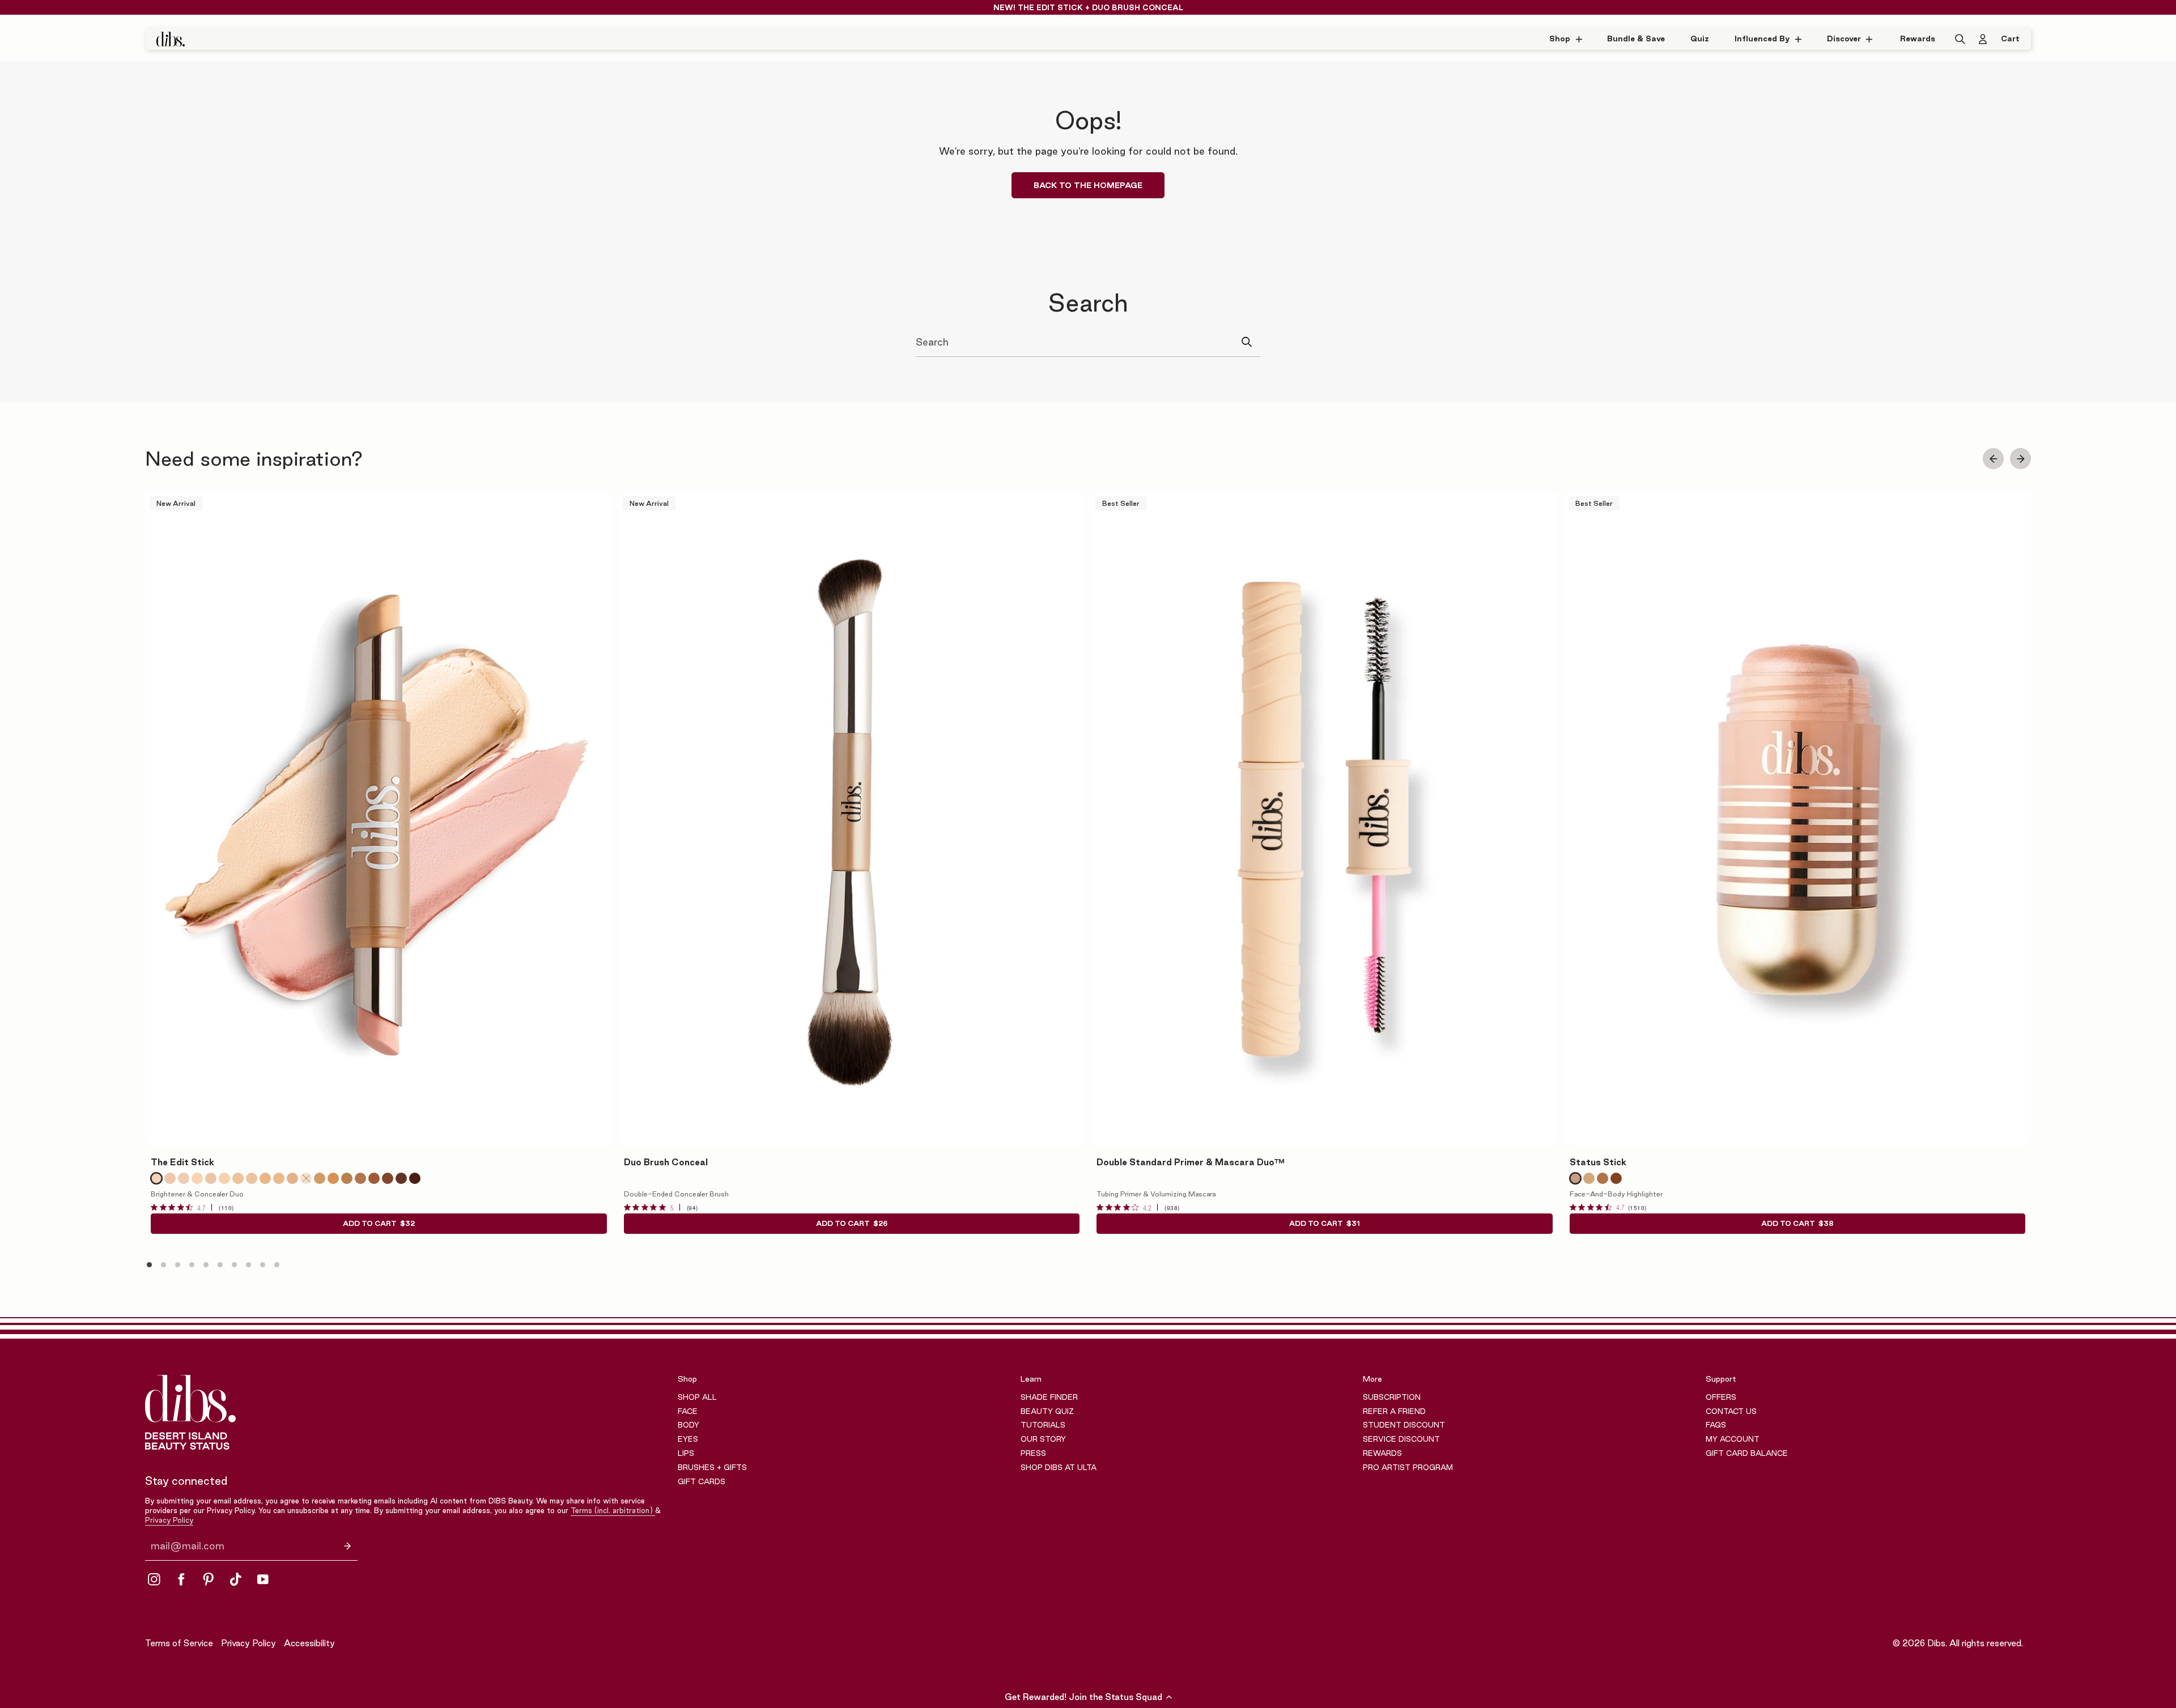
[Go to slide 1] (149, 1265)
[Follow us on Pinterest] (209, 1579)
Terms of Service (179, 1643)
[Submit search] (1250, 342)
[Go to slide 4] (192, 1265)
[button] (1088, 1697)
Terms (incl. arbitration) (613, 1510)
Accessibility (309, 1643)
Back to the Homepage (1088, 185)
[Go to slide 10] (277, 1265)
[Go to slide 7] (234, 1265)
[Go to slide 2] (163, 1265)
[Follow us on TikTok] (236, 1579)
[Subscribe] (347, 1546)
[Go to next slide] (2020, 459)
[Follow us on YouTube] (263, 1579)
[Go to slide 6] (220, 1265)
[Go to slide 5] (206, 1265)
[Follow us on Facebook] (181, 1579)
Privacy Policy (169, 1520)
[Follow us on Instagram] (154, 1579)
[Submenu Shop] (1582, 39)
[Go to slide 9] (263, 1265)
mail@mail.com (188, 1546)
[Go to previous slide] (1993, 459)
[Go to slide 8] (248, 1265)
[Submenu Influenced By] (1801, 39)
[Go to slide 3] (178, 1265)
